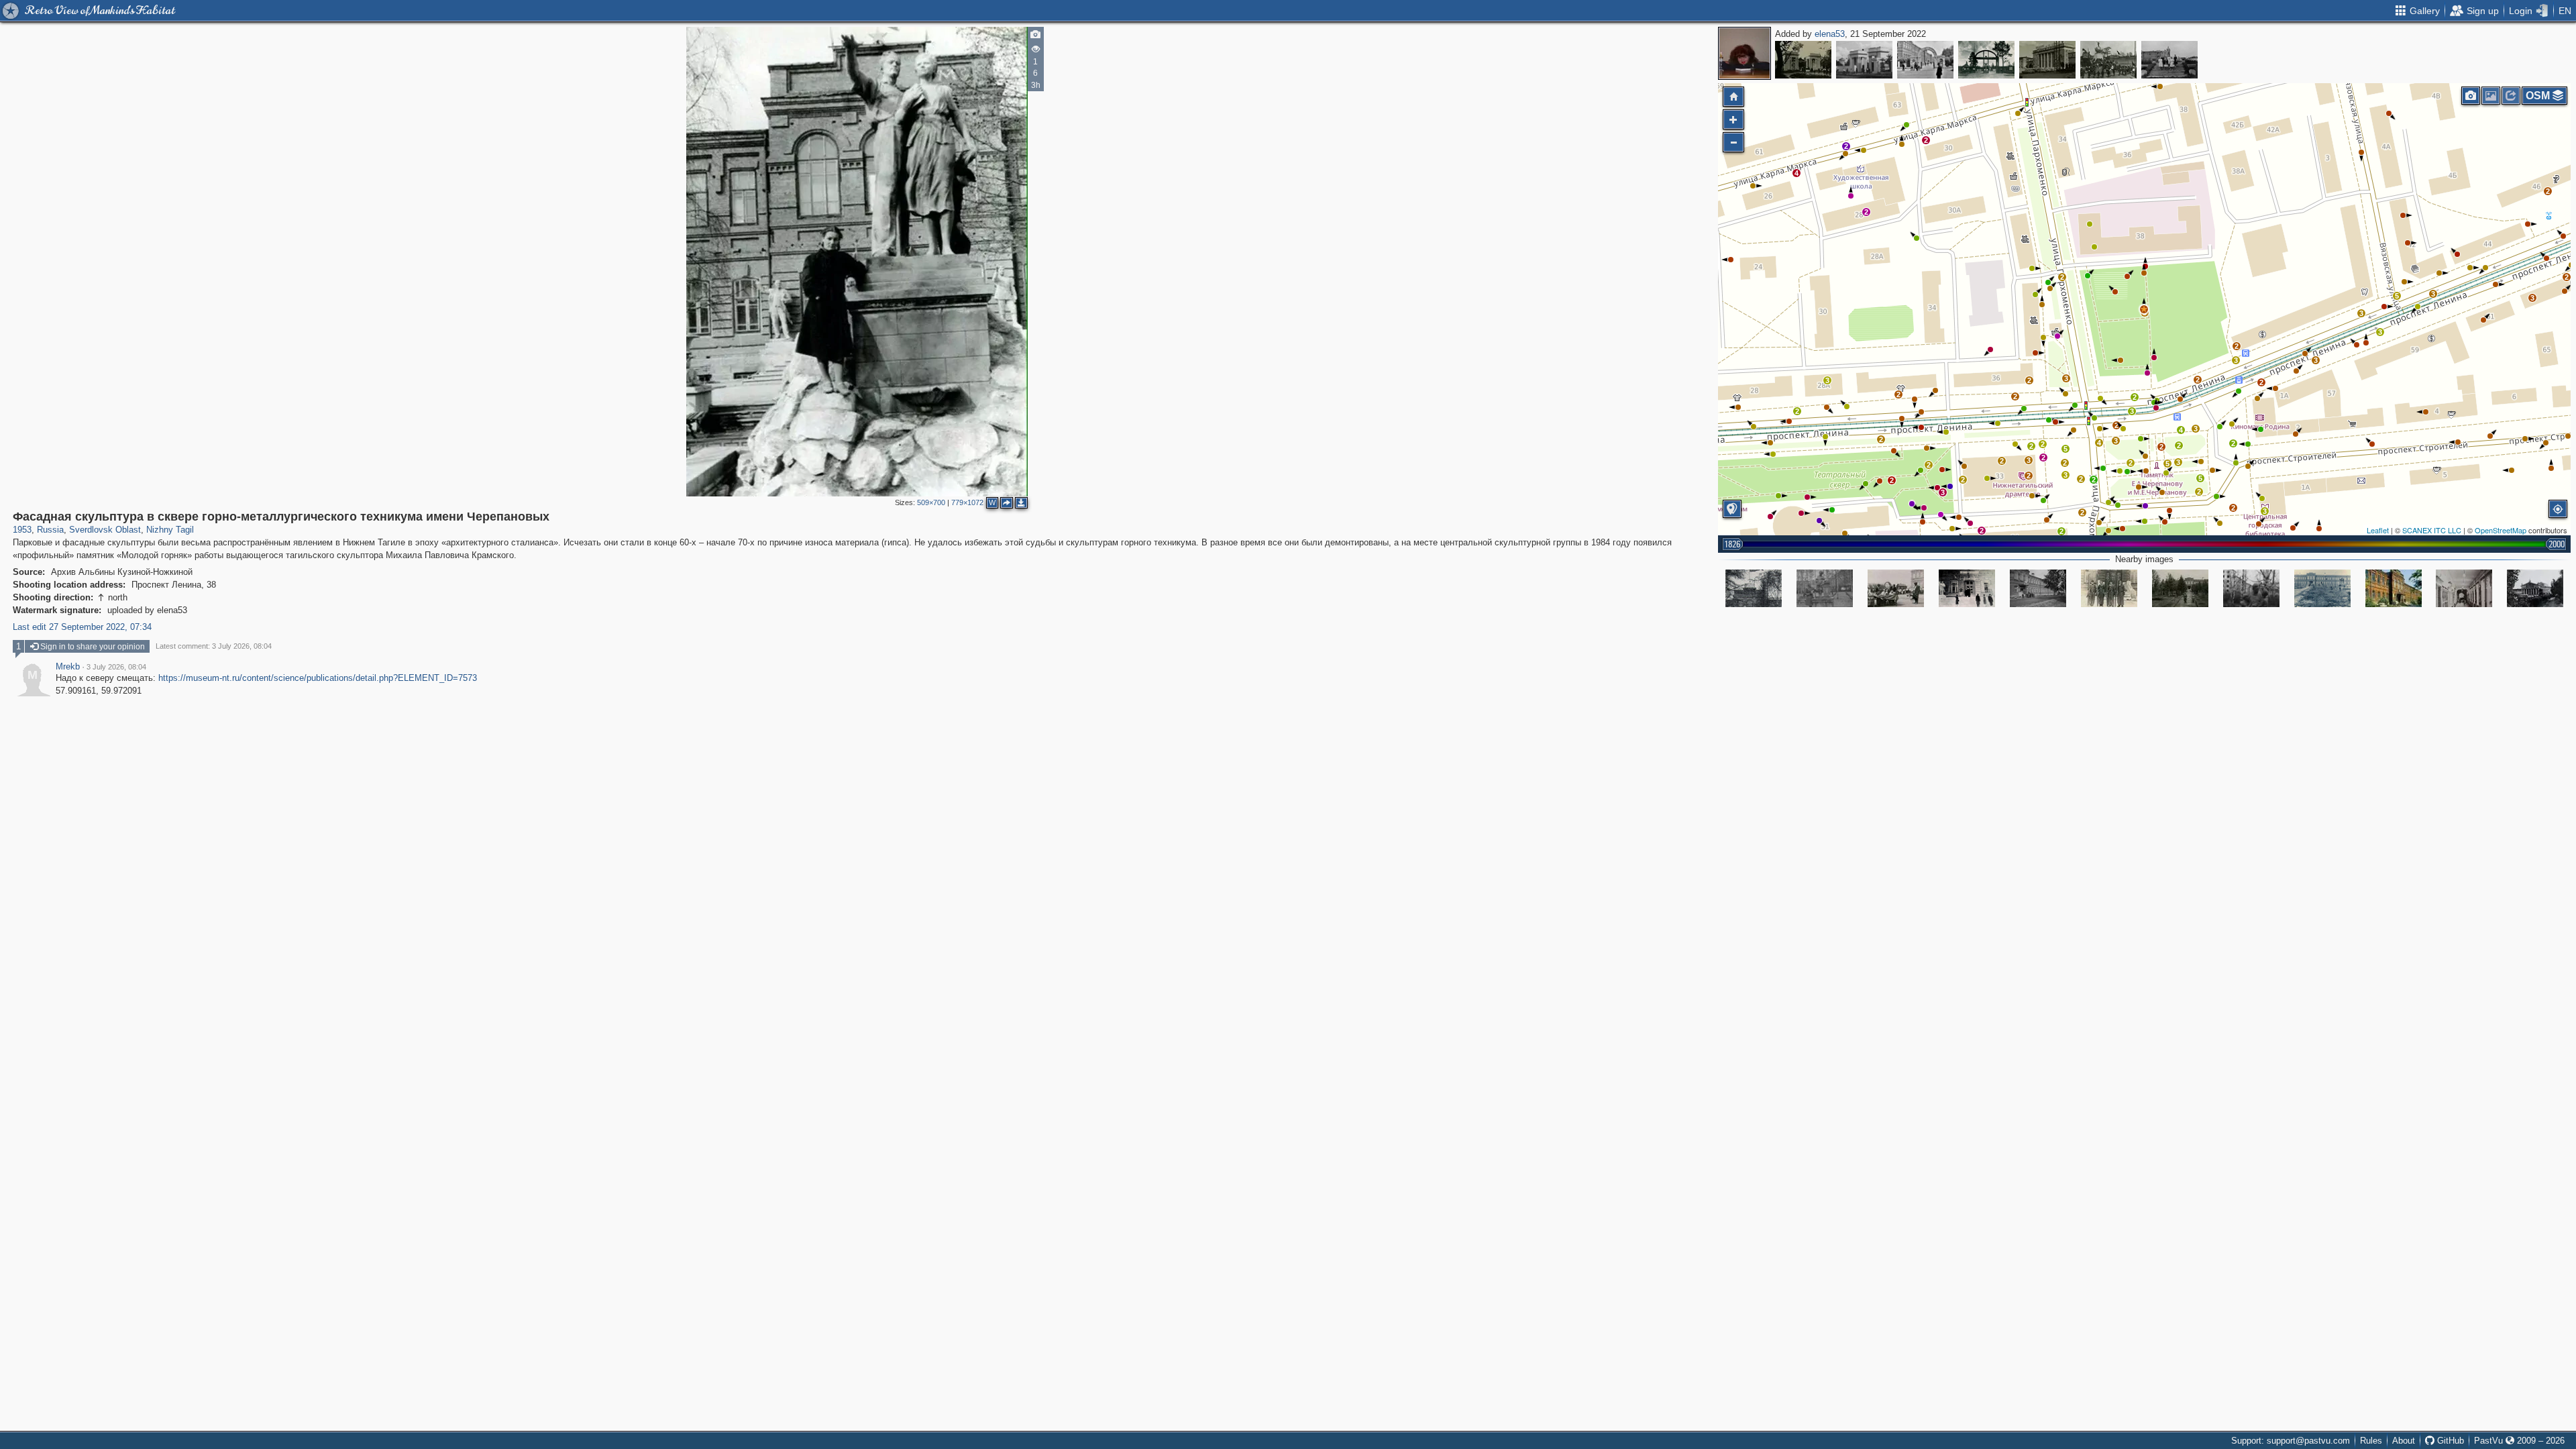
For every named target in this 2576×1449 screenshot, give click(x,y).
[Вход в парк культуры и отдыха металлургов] (1986, 60)
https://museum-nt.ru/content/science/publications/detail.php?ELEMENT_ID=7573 (318, 678)
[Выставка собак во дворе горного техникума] (1896, 588)
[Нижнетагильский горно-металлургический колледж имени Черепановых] (2038, 588)
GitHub (2449, 1441)
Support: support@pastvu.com (2291, 1441)
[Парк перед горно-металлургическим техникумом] (2180, 588)
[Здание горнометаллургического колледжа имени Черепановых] (2394, 588)
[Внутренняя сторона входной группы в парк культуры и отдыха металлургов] (1803, 60)
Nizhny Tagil (170, 530)
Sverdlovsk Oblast (105, 530)
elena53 (1830, 34)
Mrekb (68, 667)
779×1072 (967, 502)
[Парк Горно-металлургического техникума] (1754, 588)
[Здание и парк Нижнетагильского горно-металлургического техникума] (2322, 588)
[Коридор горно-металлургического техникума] (2464, 588)
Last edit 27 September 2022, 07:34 (82, 627)
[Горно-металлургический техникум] (1967, 588)
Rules (2371, 1441)
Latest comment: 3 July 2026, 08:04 (214, 646)
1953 (22, 530)
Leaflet (2378, 530)
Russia (50, 530)
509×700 (931, 502)
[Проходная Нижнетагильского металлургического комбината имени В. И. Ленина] (2047, 60)
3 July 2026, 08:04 (116, 667)
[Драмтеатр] (2535, 588)
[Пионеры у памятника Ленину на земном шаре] (2108, 60)
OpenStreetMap (2501, 530)
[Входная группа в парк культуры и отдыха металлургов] (1864, 60)
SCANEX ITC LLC (2432, 530)
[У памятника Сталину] (2169, 60)
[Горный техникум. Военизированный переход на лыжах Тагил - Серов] (2109, 588)
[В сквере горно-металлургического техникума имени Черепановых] (1825, 588)
